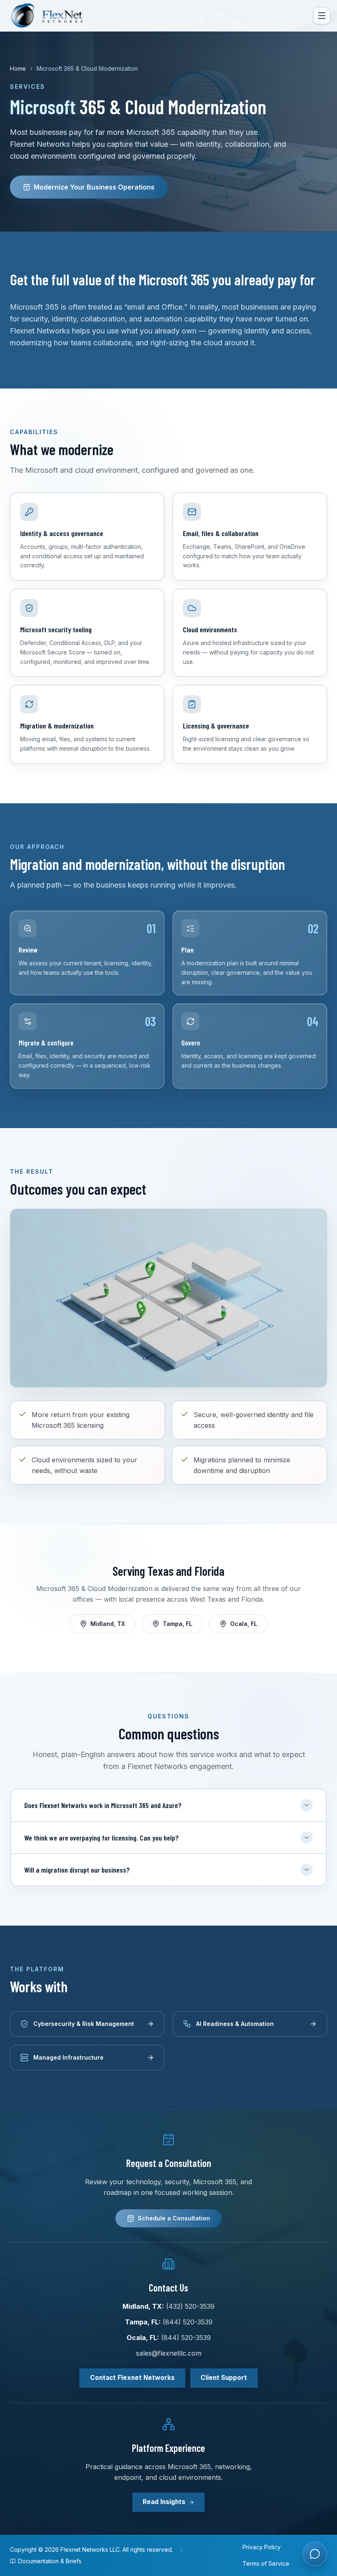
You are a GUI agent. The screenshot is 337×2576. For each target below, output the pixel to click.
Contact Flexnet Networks (132, 2378)
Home (18, 68)
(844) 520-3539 (188, 2322)
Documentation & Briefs (50, 2561)
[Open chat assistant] (315, 2554)
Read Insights (164, 2502)
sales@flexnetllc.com (169, 2353)
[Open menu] (322, 16)
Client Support (224, 2378)
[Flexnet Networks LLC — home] (53, 16)
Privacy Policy (262, 2547)
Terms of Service (266, 2563)
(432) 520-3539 (190, 2306)
